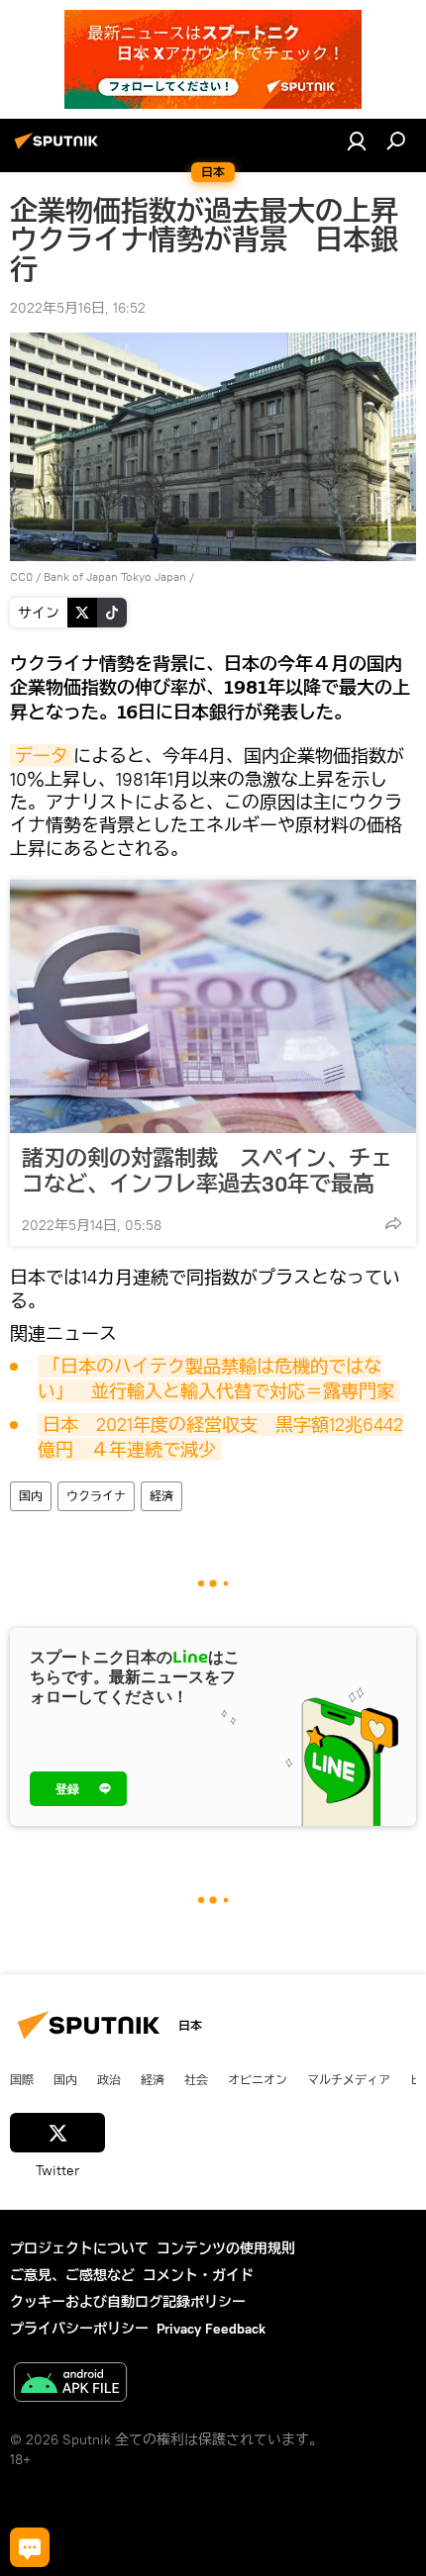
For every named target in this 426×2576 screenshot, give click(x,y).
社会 (196, 2079)
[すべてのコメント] (30, 2547)
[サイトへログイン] (357, 141)
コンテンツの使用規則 (226, 2248)
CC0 (21, 576)
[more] (393, 1223)
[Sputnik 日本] (59, 148)
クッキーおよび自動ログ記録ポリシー (128, 2302)
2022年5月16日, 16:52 (78, 308)
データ (42, 756)
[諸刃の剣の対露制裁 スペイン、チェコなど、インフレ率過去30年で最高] (213, 1006)
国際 (22, 2079)
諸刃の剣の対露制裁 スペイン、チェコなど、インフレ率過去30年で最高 (207, 1171)
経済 (161, 1496)
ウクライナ (96, 1496)
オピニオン (258, 2079)
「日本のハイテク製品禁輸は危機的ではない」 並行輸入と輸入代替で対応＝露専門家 (216, 1378)
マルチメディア (349, 2079)
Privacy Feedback (211, 2329)
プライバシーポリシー (79, 2329)
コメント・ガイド (198, 2275)
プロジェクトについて (79, 2248)
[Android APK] (70, 2385)
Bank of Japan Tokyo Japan (115, 576)
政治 (109, 2079)
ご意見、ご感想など (72, 2275)
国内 (31, 1496)
